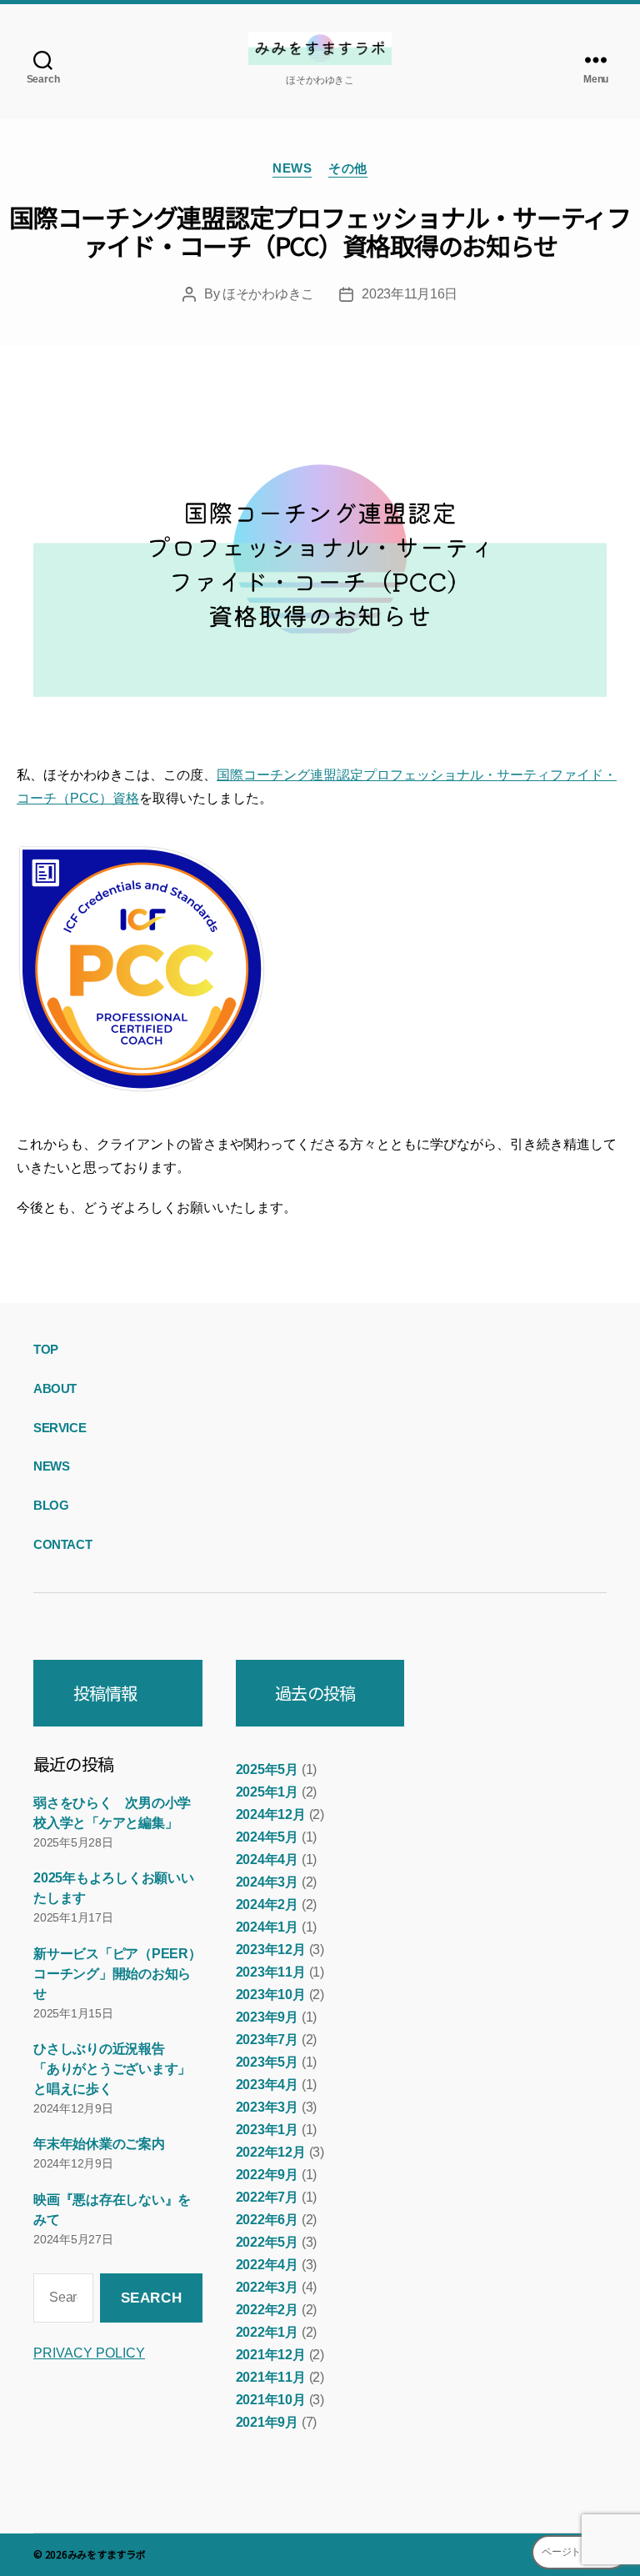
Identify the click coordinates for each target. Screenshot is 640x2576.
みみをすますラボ (107, 2554)
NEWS (292, 168)
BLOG (51, 1505)
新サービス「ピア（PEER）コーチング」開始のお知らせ (117, 1974)
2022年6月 (267, 2220)
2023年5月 (267, 2062)
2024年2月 (267, 1904)
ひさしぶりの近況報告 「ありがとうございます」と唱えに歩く (112, 2069)
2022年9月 (267, 2175)
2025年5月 (267, 1769)
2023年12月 (271, 1950)
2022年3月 (267, 2287)
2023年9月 (267, 2017)
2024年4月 (267, 1859)
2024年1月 (267, 1927)
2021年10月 (271, 2400)
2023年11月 (271, 1972)
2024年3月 (267, 1882)
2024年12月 (271, 1814)
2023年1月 (267, 2130)
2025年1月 (267, 1792)
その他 (348, 168)
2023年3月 (267, 2107)
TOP (46, 1349)
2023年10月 (271, 1995)
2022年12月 (271, 2152)
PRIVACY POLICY (89, 2353)
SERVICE (60, 1428)
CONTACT (62, 1544)
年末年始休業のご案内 (99, 2144)
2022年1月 (267, 2332)
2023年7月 (267, 2040)
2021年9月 (267, 2422)
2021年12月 (271, 2355)
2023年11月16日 (410, 294)
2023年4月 (267, 2085)
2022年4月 (267, 2265)
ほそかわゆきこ (268, 294)
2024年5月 (267, 1837)
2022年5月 (267, 2242)
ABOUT (55, 1388)
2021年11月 (271, 2377)
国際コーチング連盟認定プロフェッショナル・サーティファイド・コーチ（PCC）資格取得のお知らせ (320, 231)
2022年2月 (267, 2310)
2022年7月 (267, 2197)
